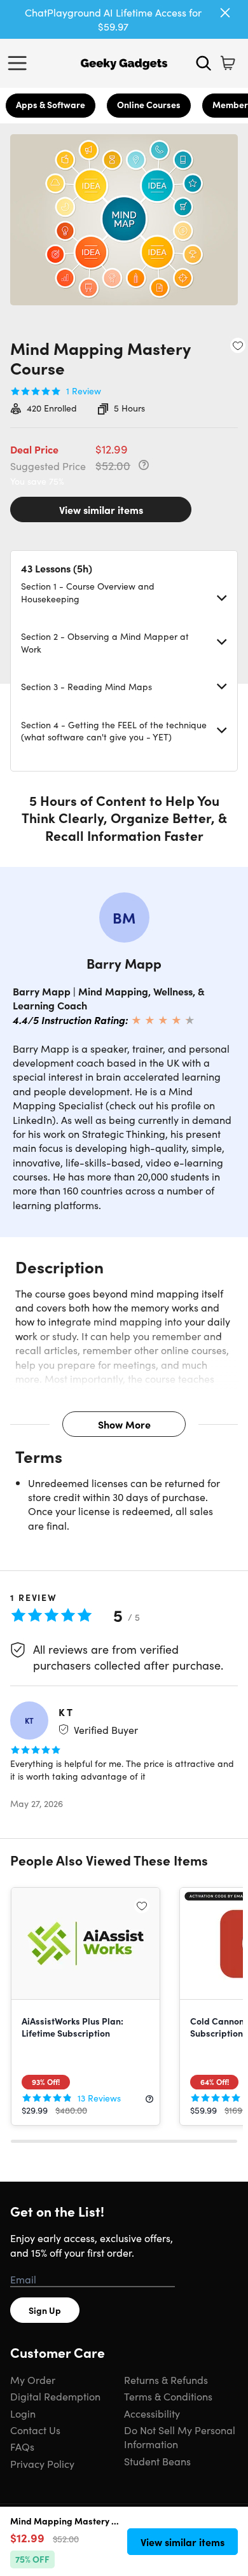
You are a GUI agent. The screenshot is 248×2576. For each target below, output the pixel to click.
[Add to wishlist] (238, 345)
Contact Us (35, 2430)
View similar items (101, 509)
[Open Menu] (20, 63)
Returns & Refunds (166, 2379)
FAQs (22, 2446)
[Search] (203, 63)
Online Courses (149, 104)
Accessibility (152, 2413)
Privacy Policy (42, 2463)
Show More (124, 1424)
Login (23, 2413)
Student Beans (157, 2461)
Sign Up (45, 2310)
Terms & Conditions (168, 2396)
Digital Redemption (55, 2396)
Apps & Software (51, 104)
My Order (33, 2379)
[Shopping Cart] (228, 63)
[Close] (225, 13)
